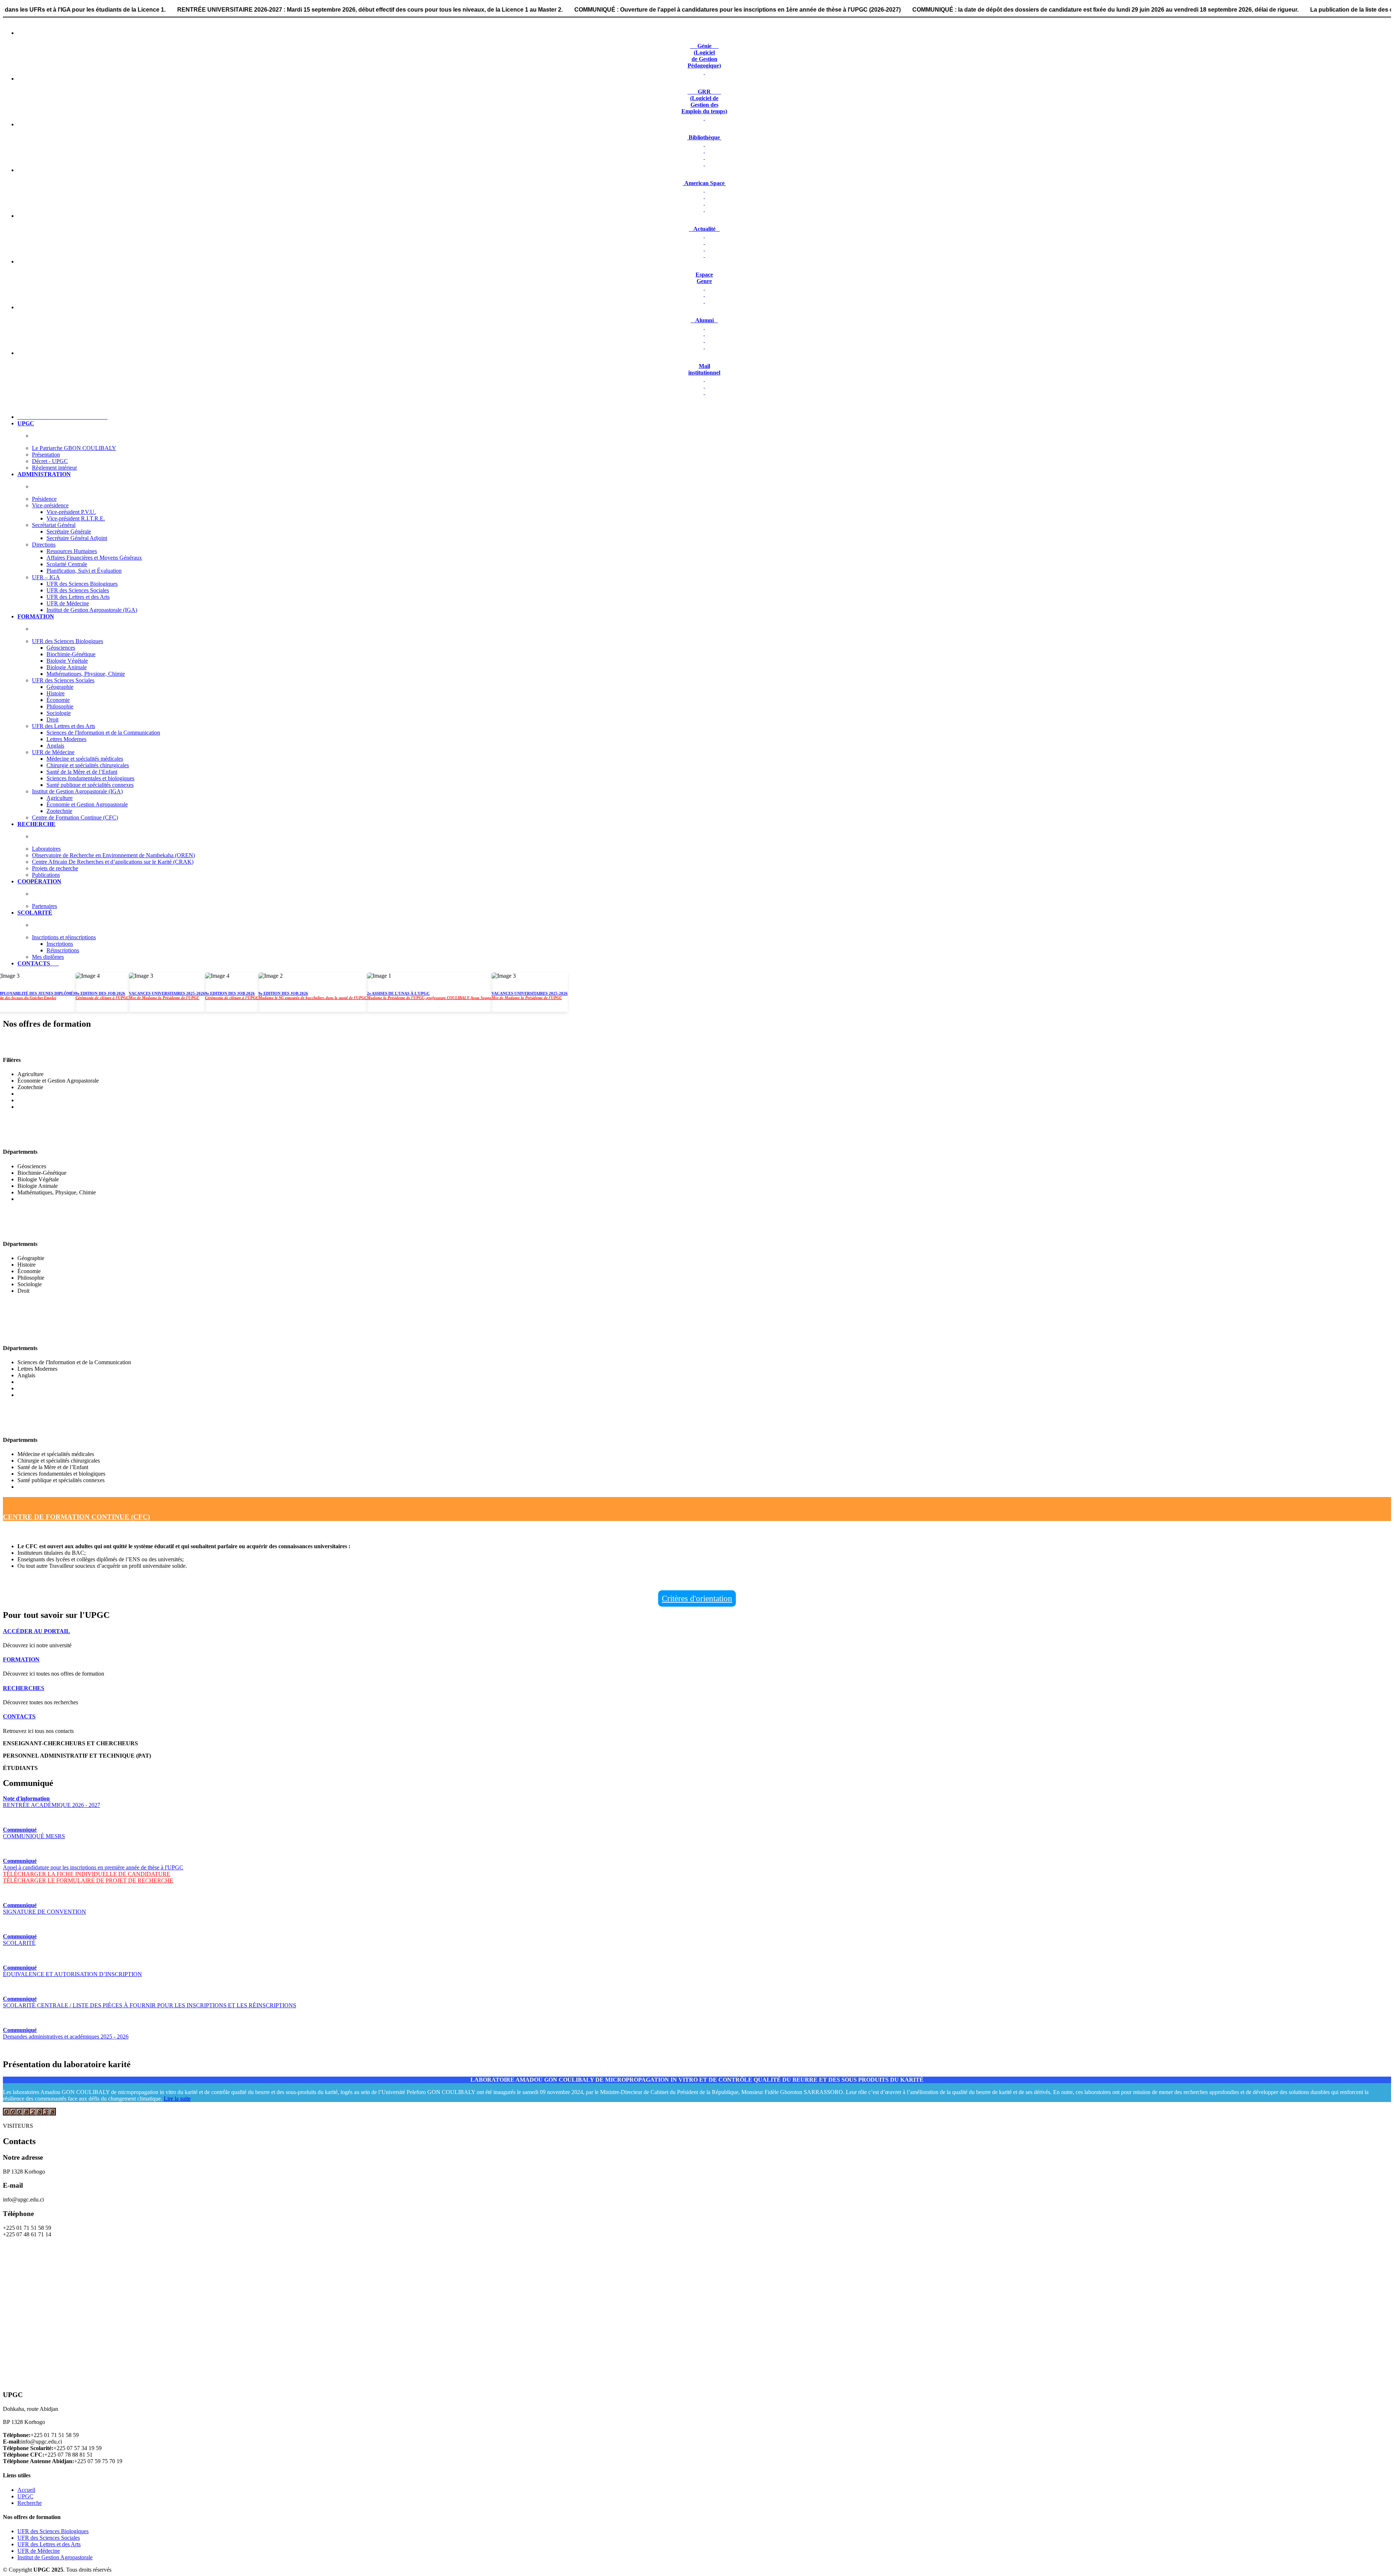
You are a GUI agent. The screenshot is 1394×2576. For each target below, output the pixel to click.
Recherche (30, 2503)
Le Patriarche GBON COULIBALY (74, 448)
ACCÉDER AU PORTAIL (36, 1631)
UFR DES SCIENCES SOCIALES (55, 1229)
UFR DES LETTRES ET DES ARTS (59, 1333)
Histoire (56, 693)
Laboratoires (46, 849)
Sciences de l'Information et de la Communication (103, 733)
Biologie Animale (67, 667)
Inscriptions (60, 944)
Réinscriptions (63, 950)
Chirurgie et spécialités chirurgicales (88, 765)
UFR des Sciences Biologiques (82, 584)
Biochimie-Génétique (71, 654)
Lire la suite (177, 2099)
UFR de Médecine (68, 603)
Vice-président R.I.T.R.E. (76, 518)
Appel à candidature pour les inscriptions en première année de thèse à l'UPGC (93, 1864)
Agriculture (60, 798)
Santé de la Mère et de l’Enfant (82, 772)
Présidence (44, 499)
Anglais (55, 746)
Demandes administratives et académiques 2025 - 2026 (66, 2033)
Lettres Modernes (66, 739)
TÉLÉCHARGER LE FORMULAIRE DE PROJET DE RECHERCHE (88, 1880)
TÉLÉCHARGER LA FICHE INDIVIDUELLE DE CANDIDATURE (87, 1874)
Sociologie (59, 713)
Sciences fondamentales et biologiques (90, 778)
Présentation (46, 455)
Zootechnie (59, 811)
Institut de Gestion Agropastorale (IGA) (92, 610)
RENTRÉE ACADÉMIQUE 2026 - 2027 (52, 1802)
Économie (58, 700)
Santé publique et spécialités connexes (90, 785)
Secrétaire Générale (69, 531)
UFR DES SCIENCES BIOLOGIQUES (62, 1137)
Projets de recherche (55, 868)
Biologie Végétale (67, 661)
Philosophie (60, 706)
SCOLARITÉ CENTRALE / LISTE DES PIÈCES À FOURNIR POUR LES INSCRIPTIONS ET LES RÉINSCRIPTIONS (150, 2002)
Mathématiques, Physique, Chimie (86, 674)
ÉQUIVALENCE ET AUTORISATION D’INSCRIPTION (72, 1971)
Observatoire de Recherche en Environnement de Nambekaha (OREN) (113, 855)
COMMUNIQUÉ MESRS (34, 1833)
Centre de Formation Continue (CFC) (75, 817)
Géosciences (61, 648)
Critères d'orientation (697, 1598)
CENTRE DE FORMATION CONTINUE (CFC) (76, 1517)
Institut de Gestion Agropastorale (55, 2557)
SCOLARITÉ (20, 1940)
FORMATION (21, 1659)
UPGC (25, 2496)
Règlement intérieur (54, 468)
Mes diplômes (48, 957)
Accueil (26, 2490)
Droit (52, 719)
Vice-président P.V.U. (71, 512)
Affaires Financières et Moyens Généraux (94, 558)
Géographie (60, 687)
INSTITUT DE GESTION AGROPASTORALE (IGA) (85, 1045)
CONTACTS (19, 1716)
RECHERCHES (24, 1688)
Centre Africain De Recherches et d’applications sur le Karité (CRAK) (113, 862)
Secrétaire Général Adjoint (77, 538)
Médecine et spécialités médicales (85, 759)
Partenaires (44, 906)
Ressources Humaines (72, 551)
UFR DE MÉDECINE (36, 1425)
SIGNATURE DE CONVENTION (44, 1908)
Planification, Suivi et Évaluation (84, 571)
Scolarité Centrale (67, 564)
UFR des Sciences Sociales (78, 590)
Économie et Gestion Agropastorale (87, 804)
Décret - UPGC (50, 461)
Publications (46, 875)
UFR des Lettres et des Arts (78, 597)
